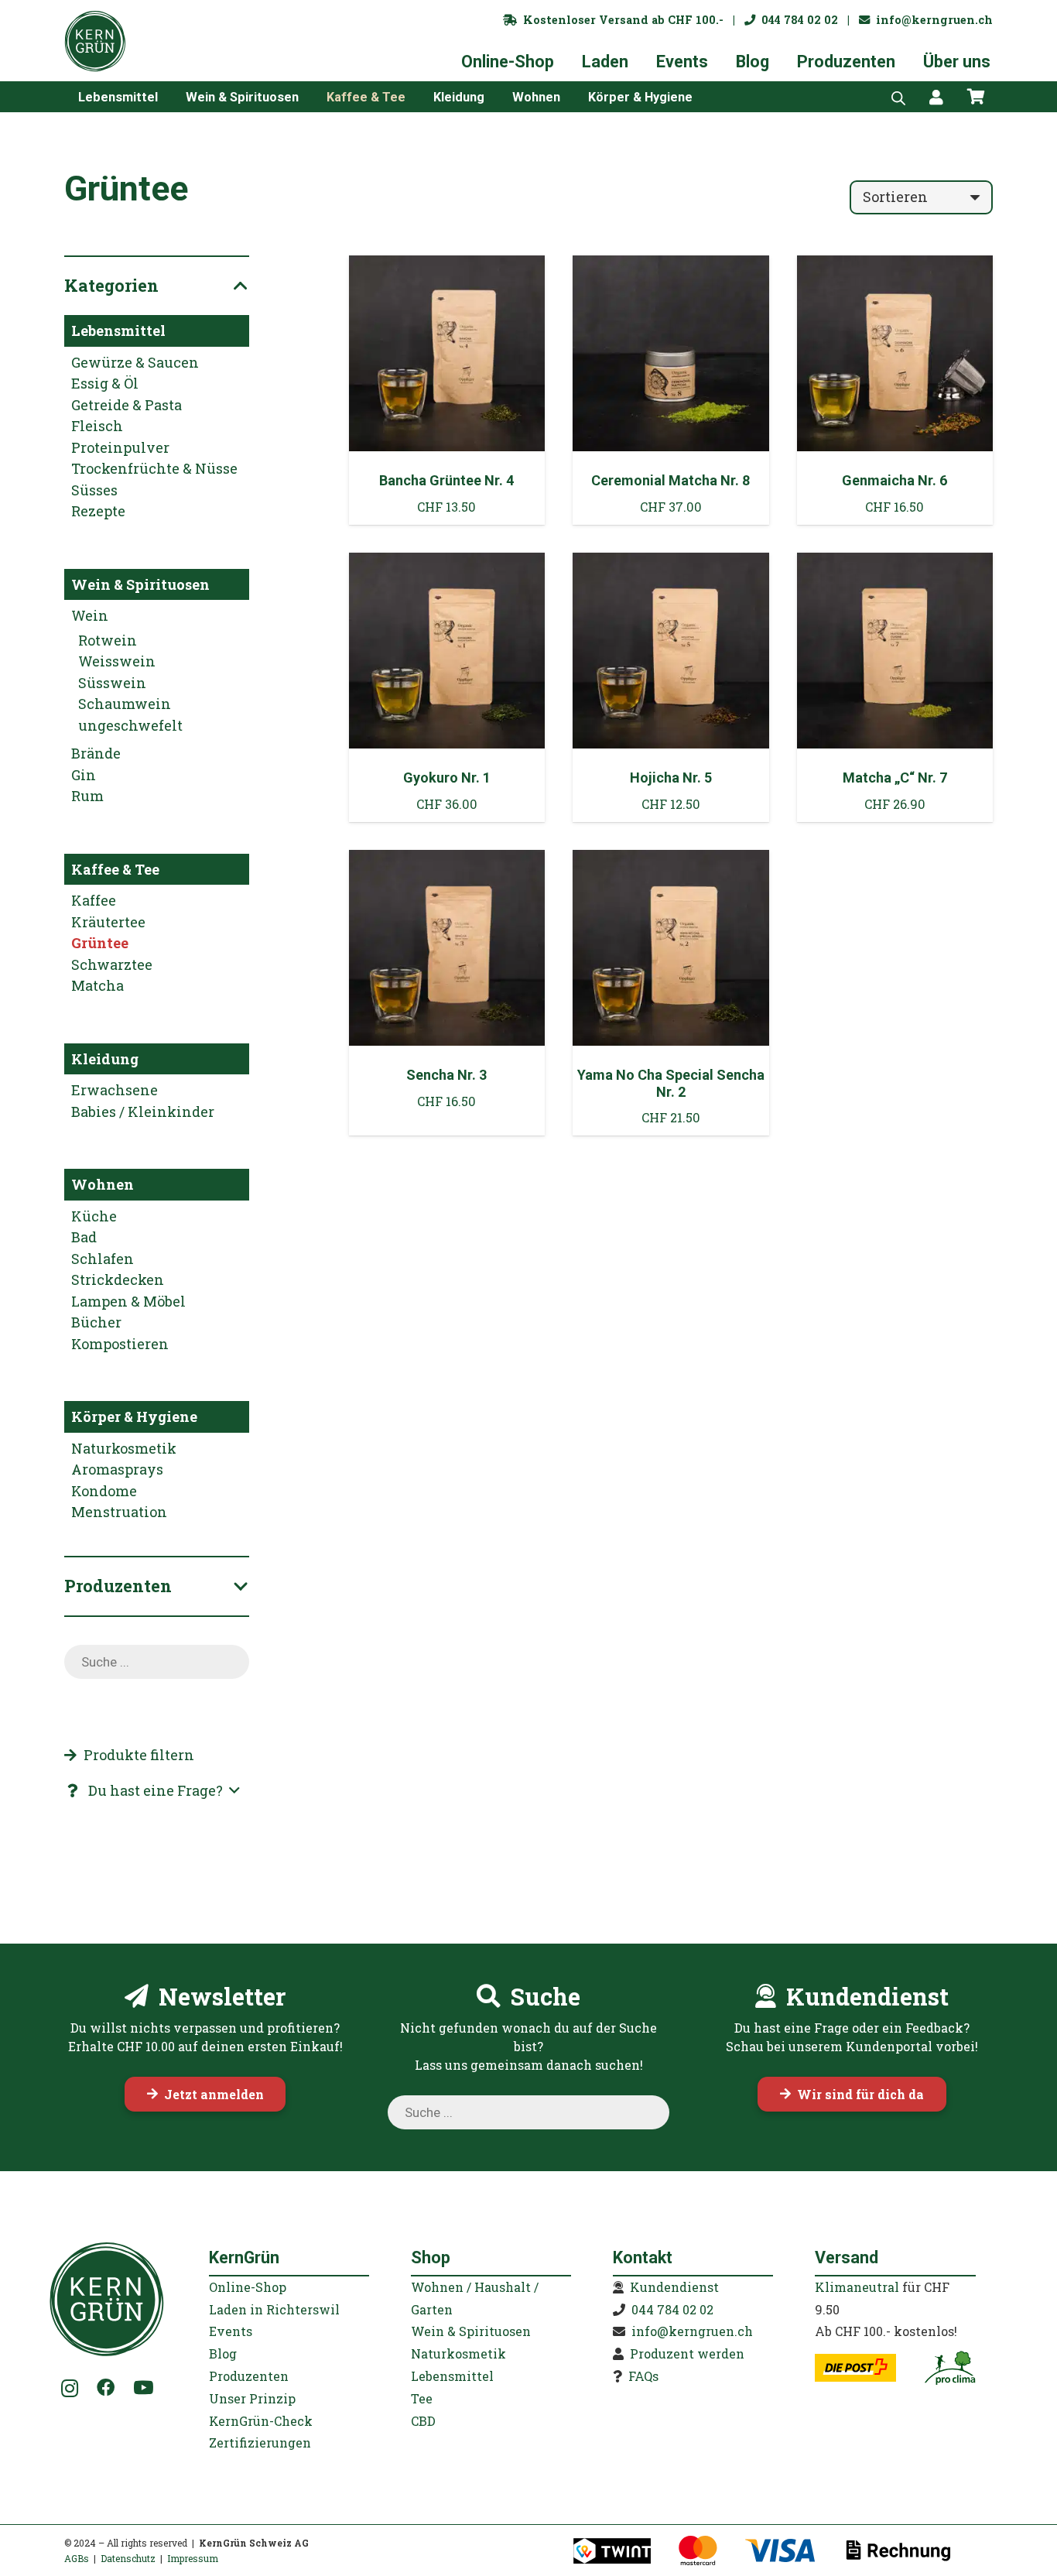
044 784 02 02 (797, 20)
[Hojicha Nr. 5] (671, 687)
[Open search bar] (898, 97)
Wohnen (103, 1184)
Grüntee (100, 943)
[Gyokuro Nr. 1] (447, 687)
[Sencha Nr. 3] (447, 993)
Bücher (96, 1322)
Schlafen (103, 1259)
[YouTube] (143, 2388)
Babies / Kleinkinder (143, 1112)
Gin (84, 775)
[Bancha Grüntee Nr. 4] (447, 390)
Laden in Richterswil (274, 2309)
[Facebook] (106, 2388)
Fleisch (97, 426)
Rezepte (98, 511)
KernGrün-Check (261, 2421)
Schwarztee (112, 964)
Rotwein (108, 640)
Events (231, 2331)
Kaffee (94, 900)
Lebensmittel (118, 331)
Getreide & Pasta (127, 405)
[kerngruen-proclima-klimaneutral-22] (950, 2368)
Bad (84, 1237)
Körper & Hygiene (134, 1416)
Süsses (94, 490)
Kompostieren (120, 1344)
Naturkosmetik (124, 1448)
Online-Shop (248, 2287)
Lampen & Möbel (128, 1301)
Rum (87, 796)
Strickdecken (118, 1279)
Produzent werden (687, 2353)
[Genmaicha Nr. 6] (895, 390)
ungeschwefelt (130, 725)
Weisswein (117, 661)
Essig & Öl (105, 383)
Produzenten (249, 2376)
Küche (94, 1216)
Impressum (193, 2558)
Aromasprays (117, 1469)
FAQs (643, 2376)
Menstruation (119, 1512)
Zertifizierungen (260, 2442)
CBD (423, 2421)
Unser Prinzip (252, 2398)
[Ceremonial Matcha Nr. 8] (671, 390)
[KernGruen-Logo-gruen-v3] (95, 41)
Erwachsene (115, 1090)
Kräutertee (108, 922)
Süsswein (112, 683)
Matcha (97, 985)
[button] (169, 96)
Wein (90, 615)
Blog (223, 2353)
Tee (422, 2398)
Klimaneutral (857, 2287)
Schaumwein (125, 704)
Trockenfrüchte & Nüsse (154, 468)
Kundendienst (674, 2287)
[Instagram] (70, 2389)
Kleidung (105, 1059)
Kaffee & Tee (115, 869)
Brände (96, 753)
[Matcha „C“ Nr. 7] (895, 687)
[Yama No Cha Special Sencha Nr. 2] (671, 993)
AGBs (77, 2558)
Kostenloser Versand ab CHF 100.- (620, 20)
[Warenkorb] (976, 97)
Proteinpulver (120, 447)
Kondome (104, 1491)
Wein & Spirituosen (140, 584)
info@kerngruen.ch (931, 20)
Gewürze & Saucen (135, 362)
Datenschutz (128, 2558)
